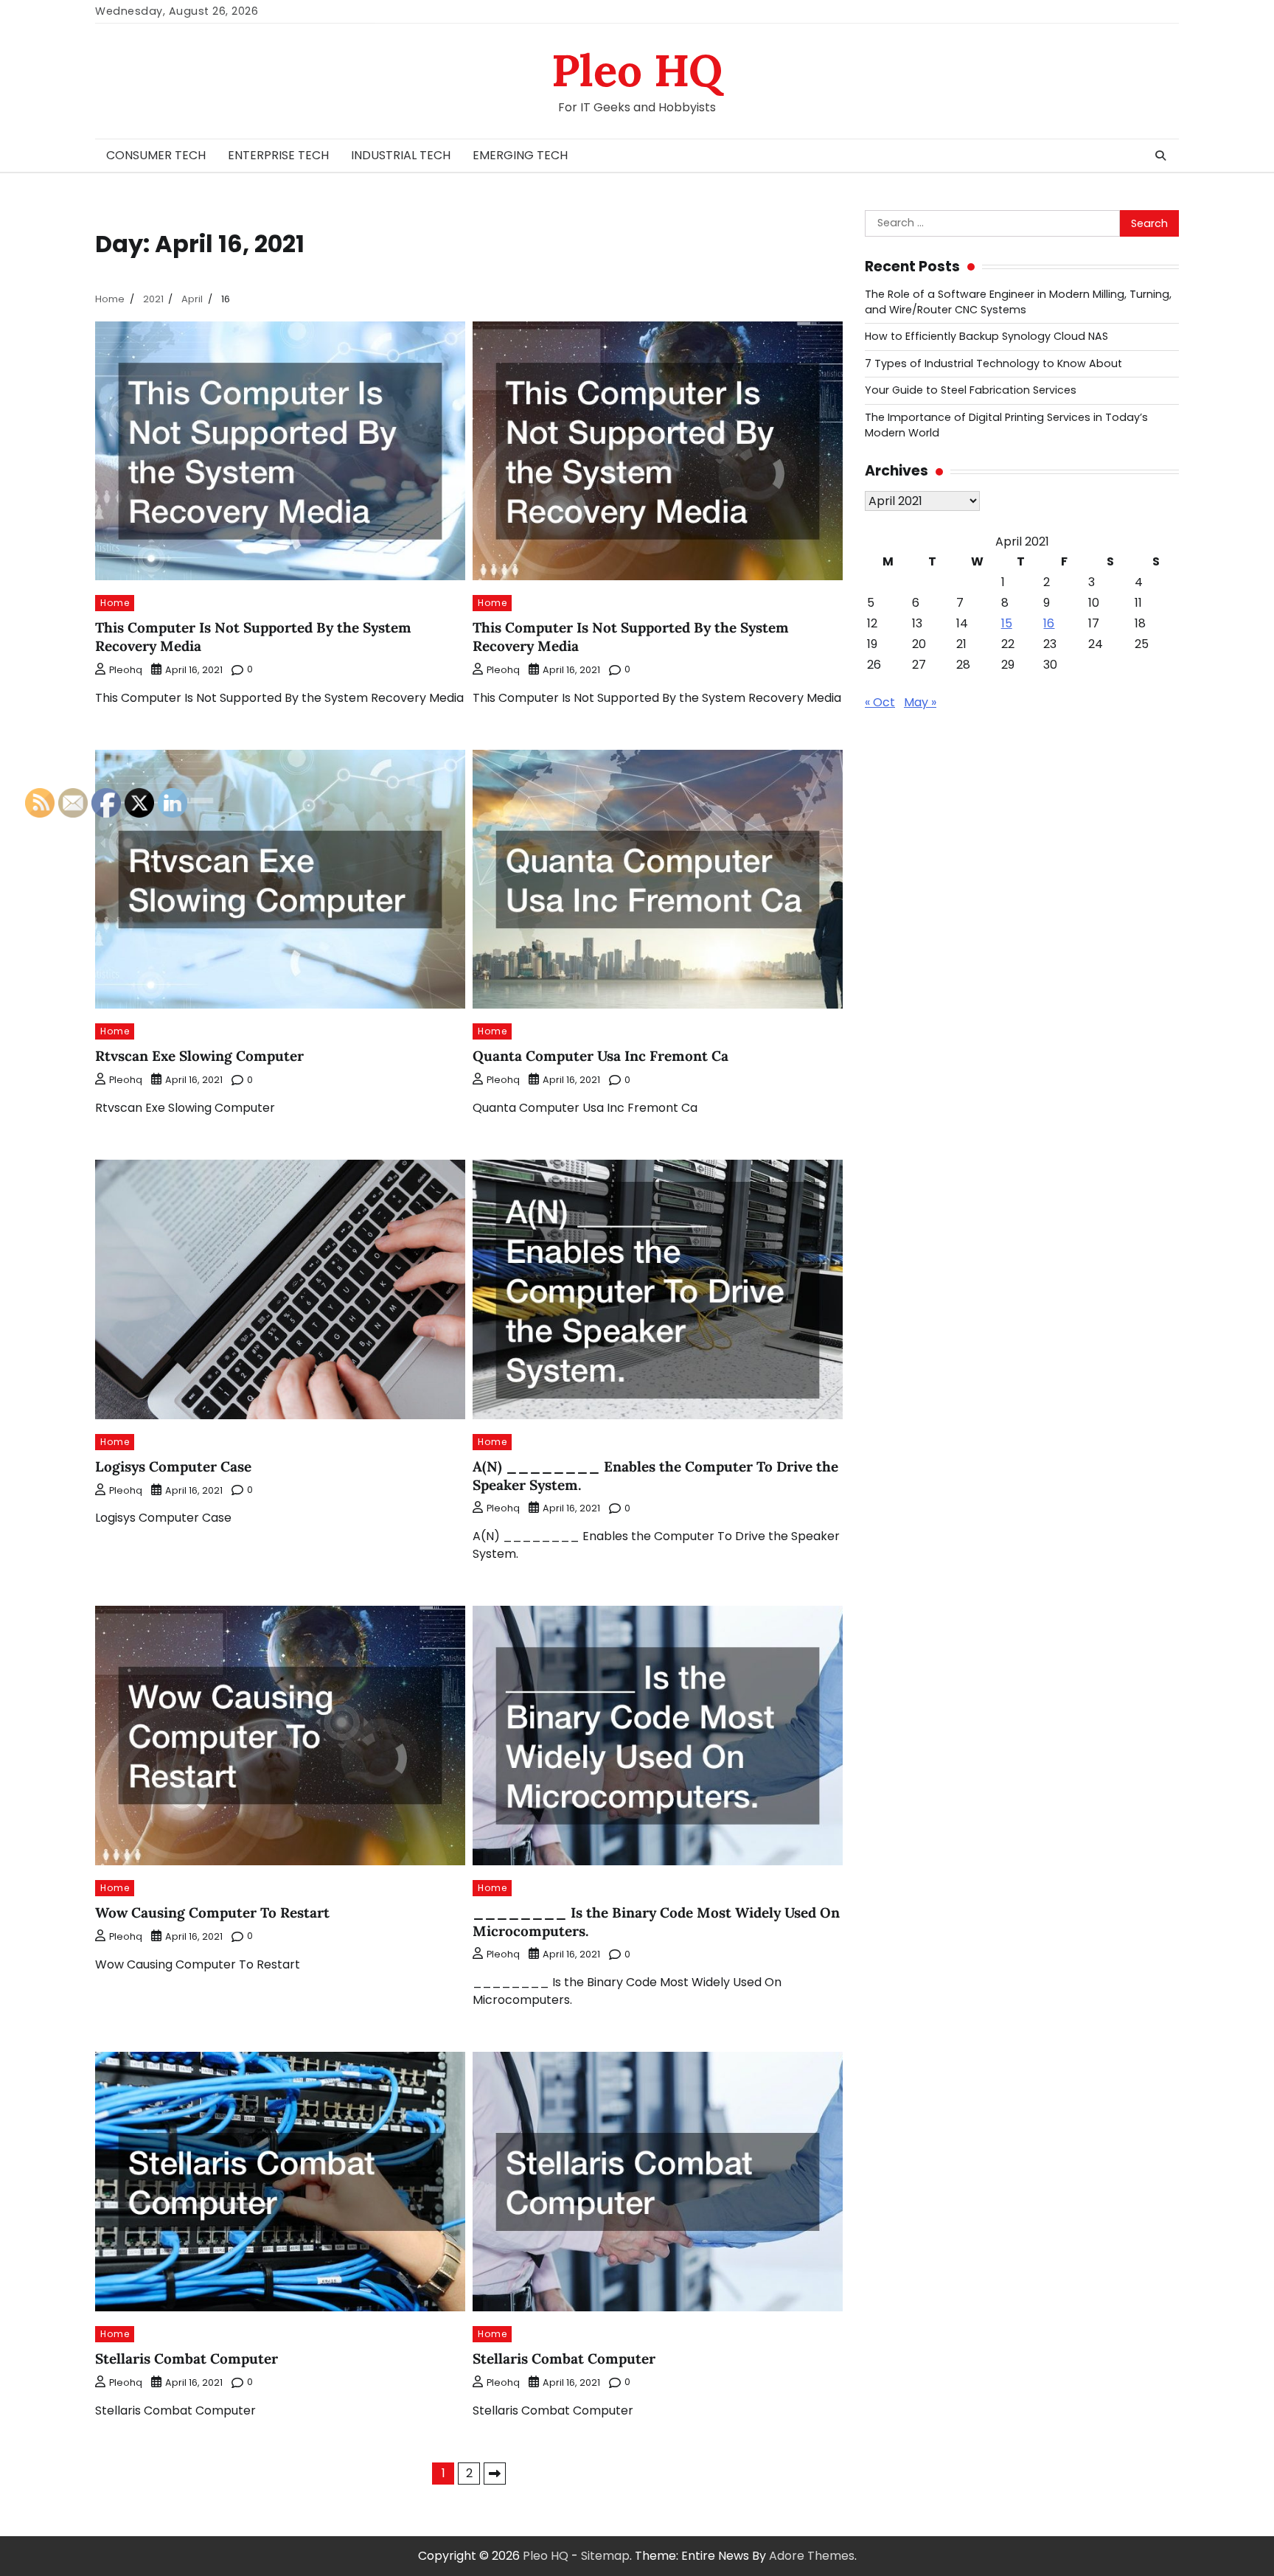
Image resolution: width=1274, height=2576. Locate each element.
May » (920, 702)
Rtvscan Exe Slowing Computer (199, 1056)
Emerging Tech (520, 155)
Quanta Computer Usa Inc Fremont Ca (601, 1056)
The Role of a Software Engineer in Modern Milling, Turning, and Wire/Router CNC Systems (1018, 302)
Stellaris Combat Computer (564, 2359)
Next (495, 2474)
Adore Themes (812, 2556)
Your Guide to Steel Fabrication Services (971, 390)
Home (115, 603)
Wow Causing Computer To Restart (212, 1912)
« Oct (880, 702)
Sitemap (605, 2556)
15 (1007, 623)
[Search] (1160, 156)
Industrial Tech (401, 155)
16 (1049, 623)
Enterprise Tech (278, 155)
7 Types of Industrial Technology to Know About (993, 363)
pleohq (126, 670)
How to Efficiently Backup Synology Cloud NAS (986, 336)
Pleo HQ (637, 70)
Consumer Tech (156, 155)
